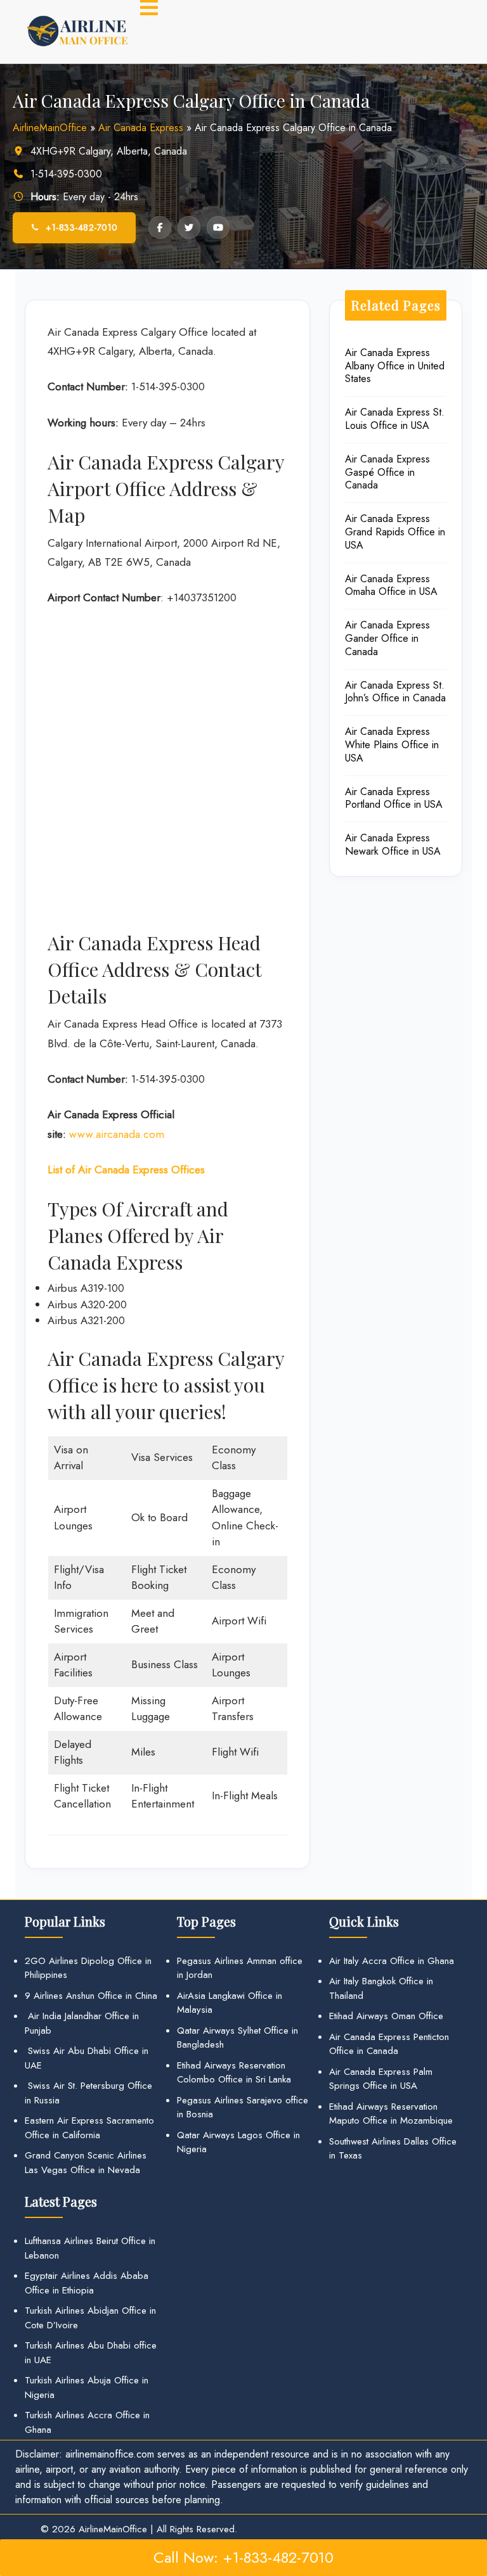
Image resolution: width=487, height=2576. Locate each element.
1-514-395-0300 (66, 174)
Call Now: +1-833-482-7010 (243, 2557)
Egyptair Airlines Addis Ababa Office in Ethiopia (87, 2283)
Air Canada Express (141, 128)
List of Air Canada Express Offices (126, 1170)
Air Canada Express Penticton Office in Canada (389, 2044)
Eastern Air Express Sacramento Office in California (89, 2128)
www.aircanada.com (117, 1134)
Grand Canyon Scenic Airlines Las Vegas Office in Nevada (86, 2163)
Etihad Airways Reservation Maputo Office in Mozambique (391, 2114)
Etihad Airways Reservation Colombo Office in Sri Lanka (234, 2073)
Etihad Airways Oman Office (386, 2016)
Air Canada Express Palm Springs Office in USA (381, 2079)
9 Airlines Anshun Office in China (91, 1996)
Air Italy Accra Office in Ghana (392, 1961)
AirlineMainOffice (50, 128)
